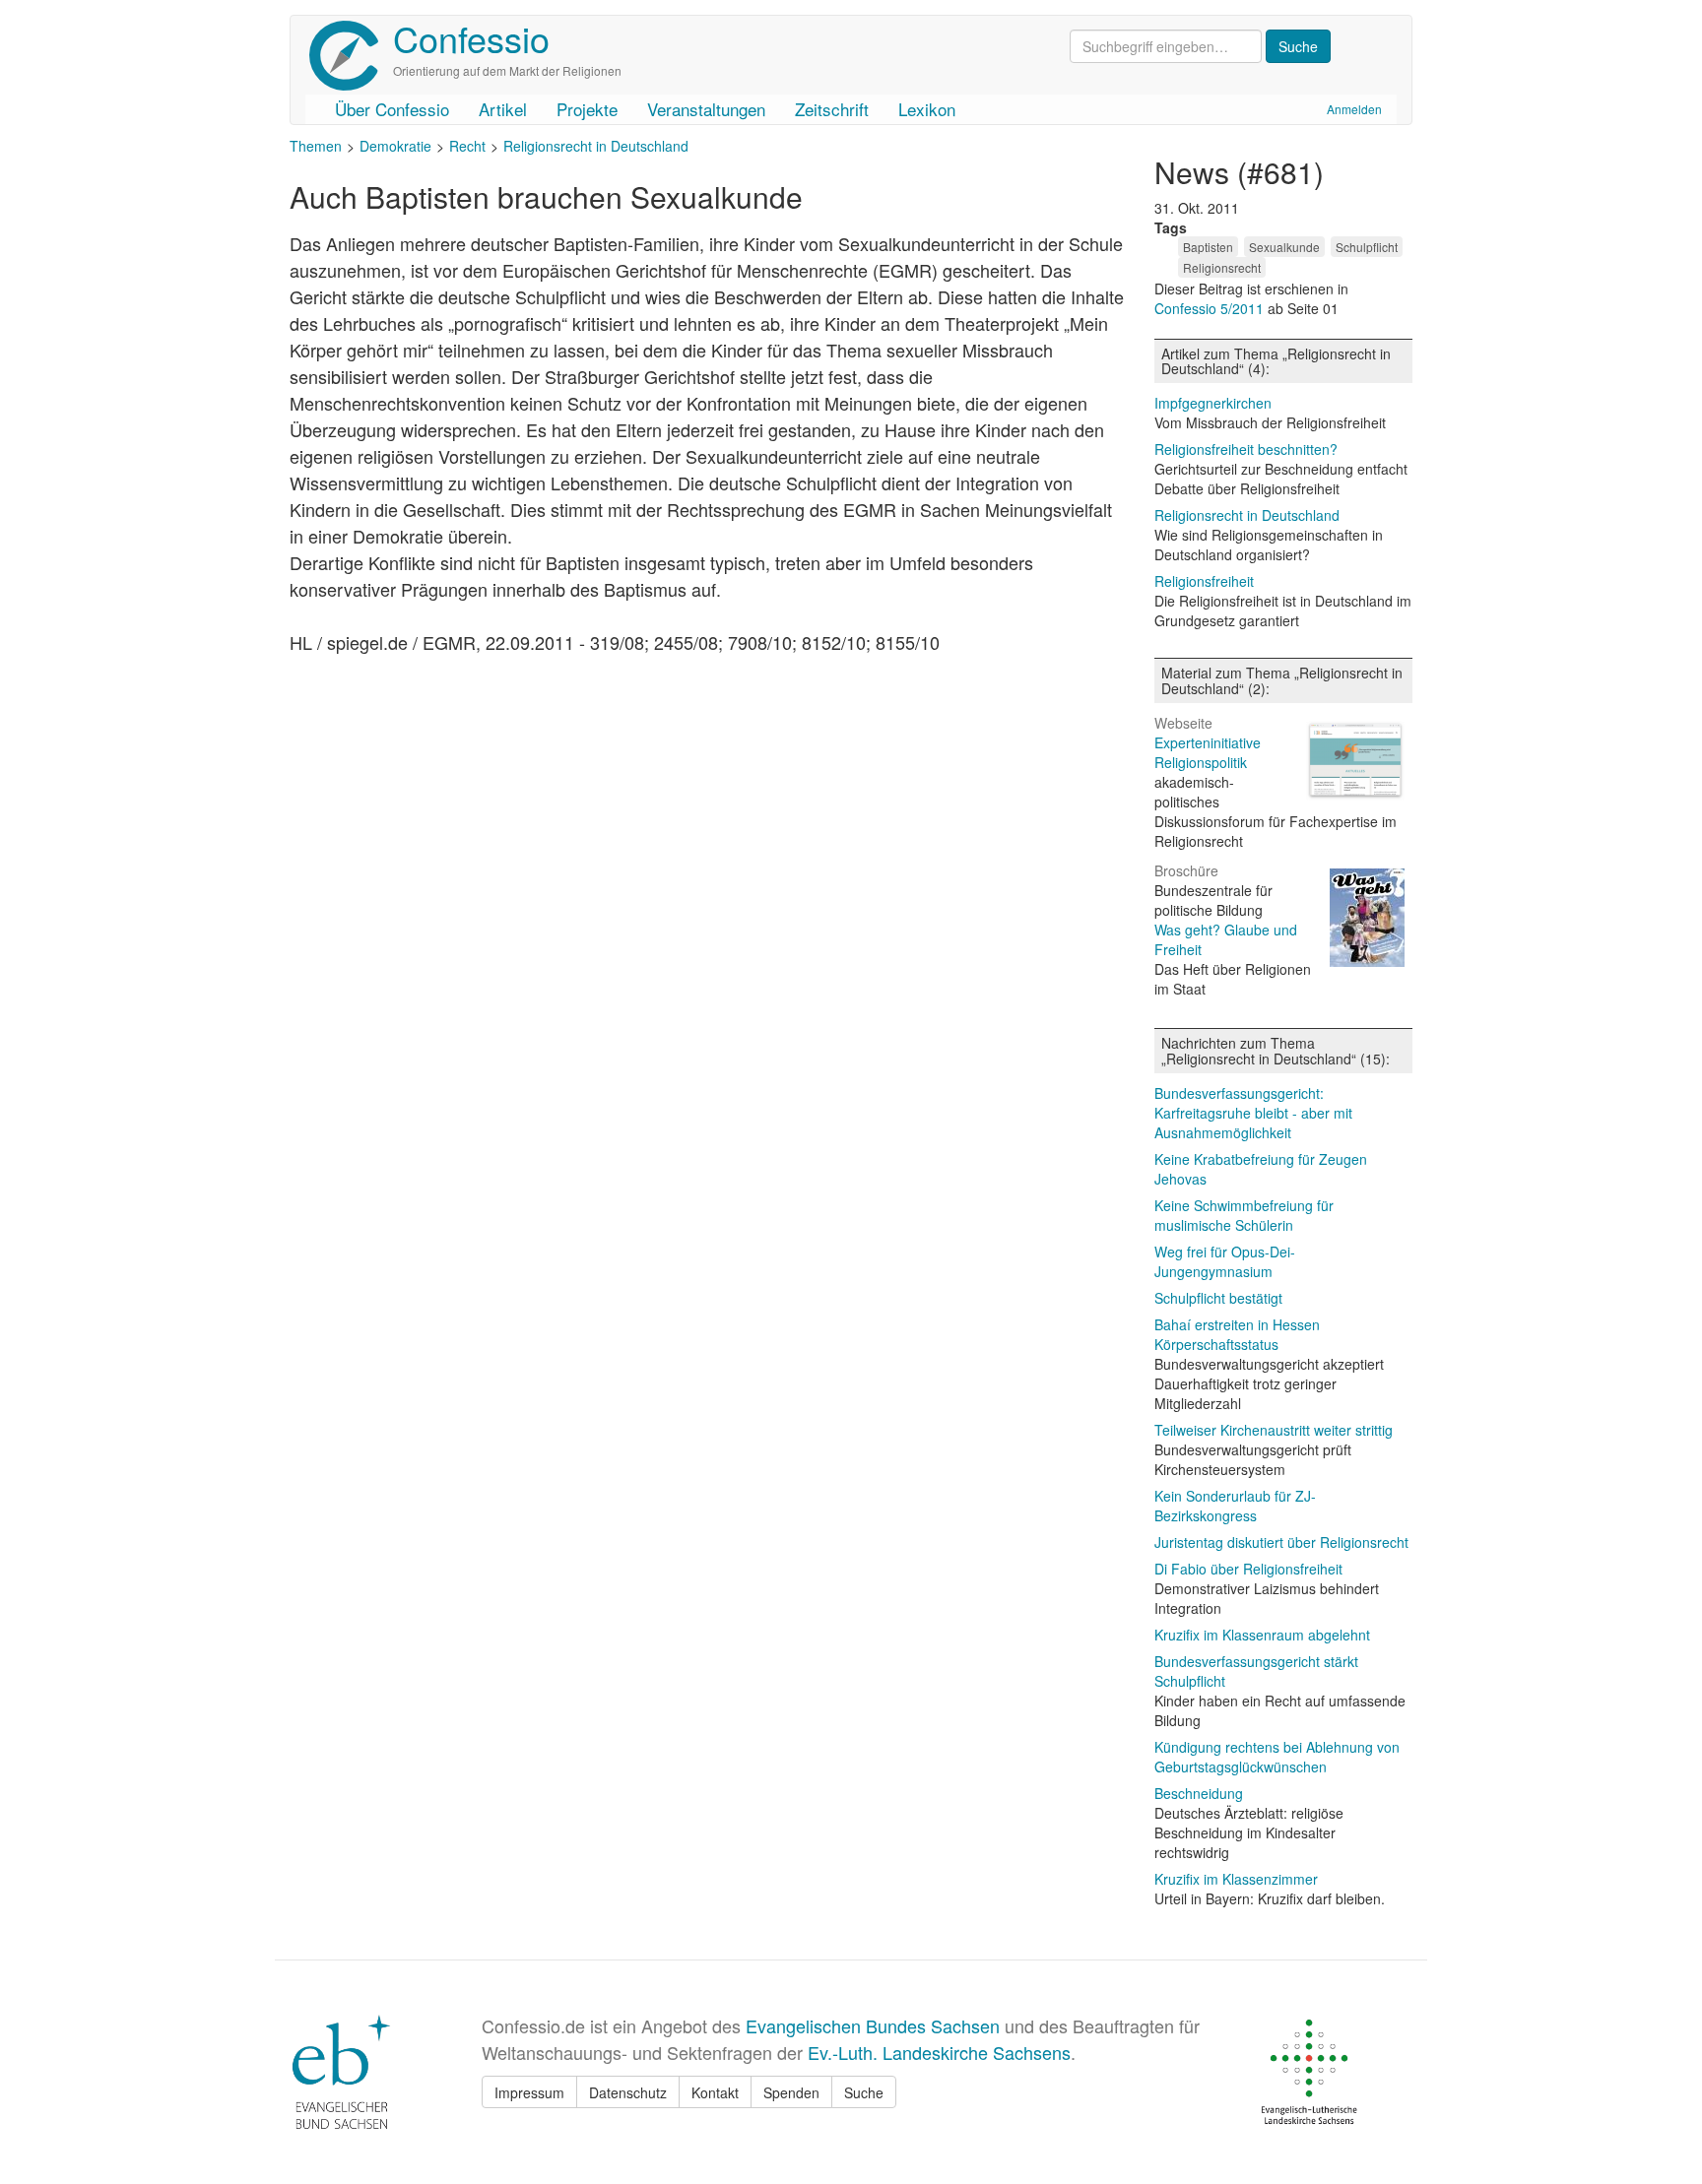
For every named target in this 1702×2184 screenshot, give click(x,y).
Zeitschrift (832, 109)
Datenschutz (628, 2092)
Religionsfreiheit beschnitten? (1246, 449)
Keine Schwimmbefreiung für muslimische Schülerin (1244, 1215)
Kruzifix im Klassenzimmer (1236, 1879)
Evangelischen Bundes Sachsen (873, 2025)
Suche (864, 2092)
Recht (467, 146)
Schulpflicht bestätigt (1218, 1298)
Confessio (471, 38)
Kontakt (715, 2092)
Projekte (587, 109)
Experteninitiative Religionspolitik (1208, 752)
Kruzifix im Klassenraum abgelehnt (1262, 1635)
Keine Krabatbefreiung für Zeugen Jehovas (1261, 1169)
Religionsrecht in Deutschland (596, 146)
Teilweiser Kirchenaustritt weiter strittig (1274, 1430)
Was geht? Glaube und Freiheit (1226, 939)
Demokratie (395, 146)
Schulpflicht (1367, 247)
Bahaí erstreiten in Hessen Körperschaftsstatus (1237, 1334)
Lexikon (927, 109)
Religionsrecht (1222, 267)
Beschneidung (1199, 1793)
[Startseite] (351, 56)
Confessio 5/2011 (1211, 308)
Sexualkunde (1284, 247)
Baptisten (1208, 247)
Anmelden (1354, 109)
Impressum (529, 2092)
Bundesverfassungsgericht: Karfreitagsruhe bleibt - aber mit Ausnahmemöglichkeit (1253, 1113)
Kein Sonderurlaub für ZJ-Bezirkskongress (1235, 1506)
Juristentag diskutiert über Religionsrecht (1281, 1542)
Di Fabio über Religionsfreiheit (1248, 1569)
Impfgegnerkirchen (1213, 403)
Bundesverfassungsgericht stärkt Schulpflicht (1256, 1671)
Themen (316, 146)
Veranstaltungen (706, 109)
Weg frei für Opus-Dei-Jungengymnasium (1225, 1261)
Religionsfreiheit (1204, 581)
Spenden (791, 2092)
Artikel (503, 109)
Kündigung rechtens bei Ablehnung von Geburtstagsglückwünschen (1277, 1757)
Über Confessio (392, 109)
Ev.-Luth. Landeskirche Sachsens (939, 2052)
